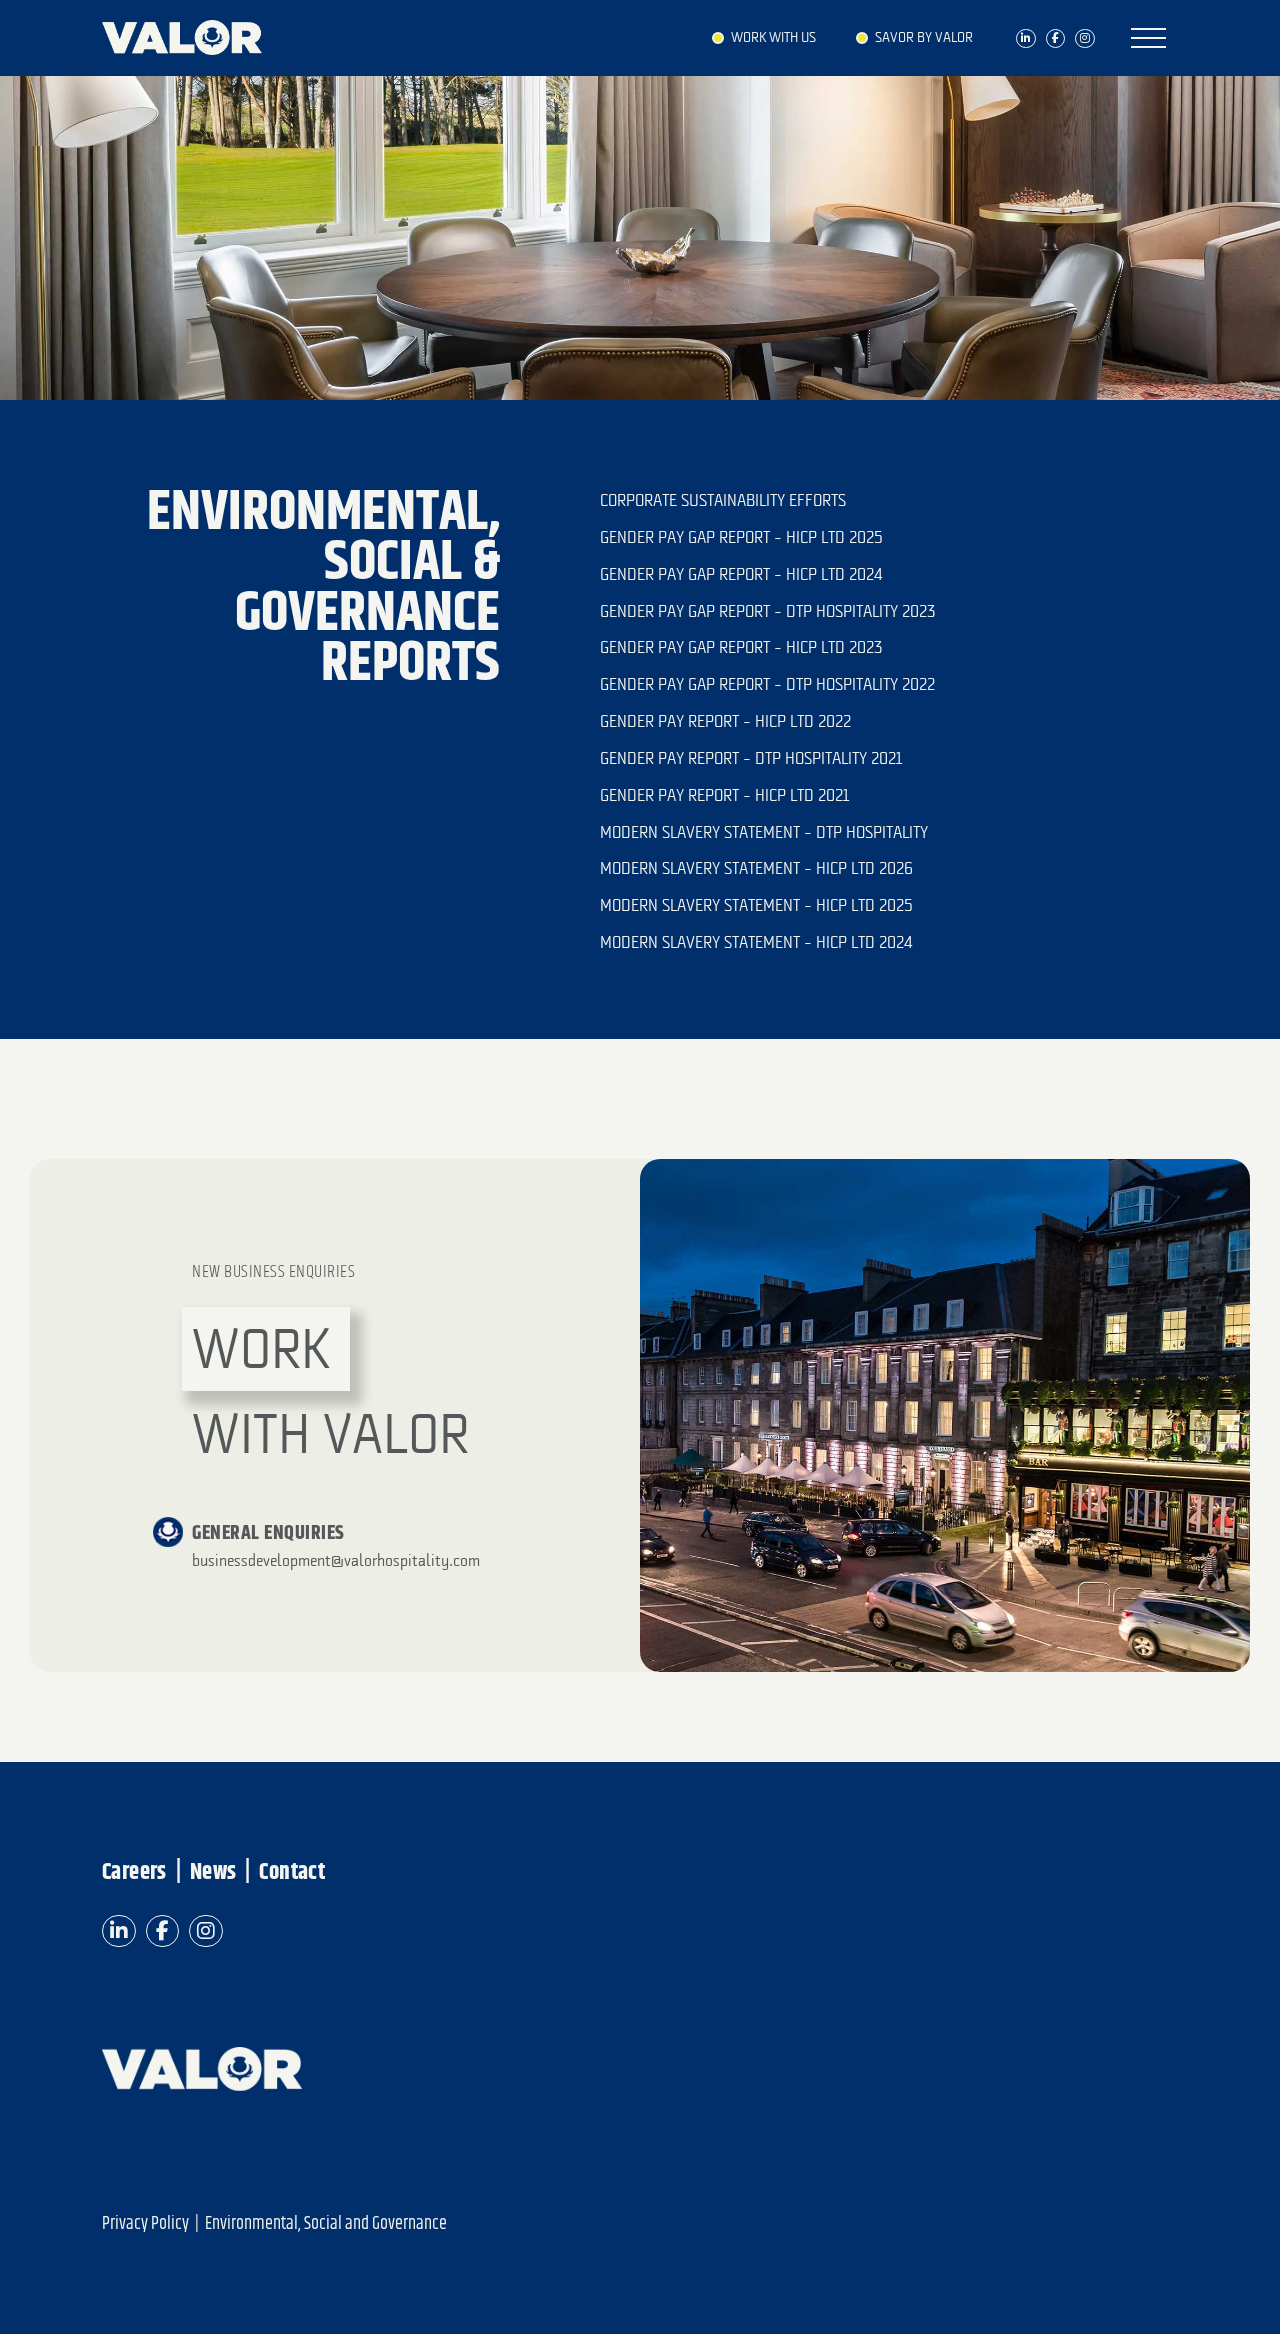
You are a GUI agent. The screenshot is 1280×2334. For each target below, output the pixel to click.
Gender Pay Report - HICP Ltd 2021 (724, 795)
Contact (293, 1873)
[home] (192, 32)
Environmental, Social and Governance (326, 2224)
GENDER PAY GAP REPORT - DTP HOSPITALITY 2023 (767, 611)
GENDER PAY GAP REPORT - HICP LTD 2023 (741, 647)
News (213, 1873)
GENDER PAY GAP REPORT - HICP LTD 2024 (741, 574)
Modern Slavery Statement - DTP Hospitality (764, 832)
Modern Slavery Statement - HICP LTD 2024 (756, 942)
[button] (1148, 38)
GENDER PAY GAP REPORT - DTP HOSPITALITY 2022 (767, 684)
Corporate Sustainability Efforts (723, 500)
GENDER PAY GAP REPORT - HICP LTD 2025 (741, 537)
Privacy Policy (145, 2224)
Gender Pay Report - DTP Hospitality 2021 (751, 758)
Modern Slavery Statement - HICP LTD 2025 (756, 905)
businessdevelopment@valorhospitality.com (336, 1560)
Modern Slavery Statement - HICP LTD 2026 (756, 868)
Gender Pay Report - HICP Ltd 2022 (725, 721)
